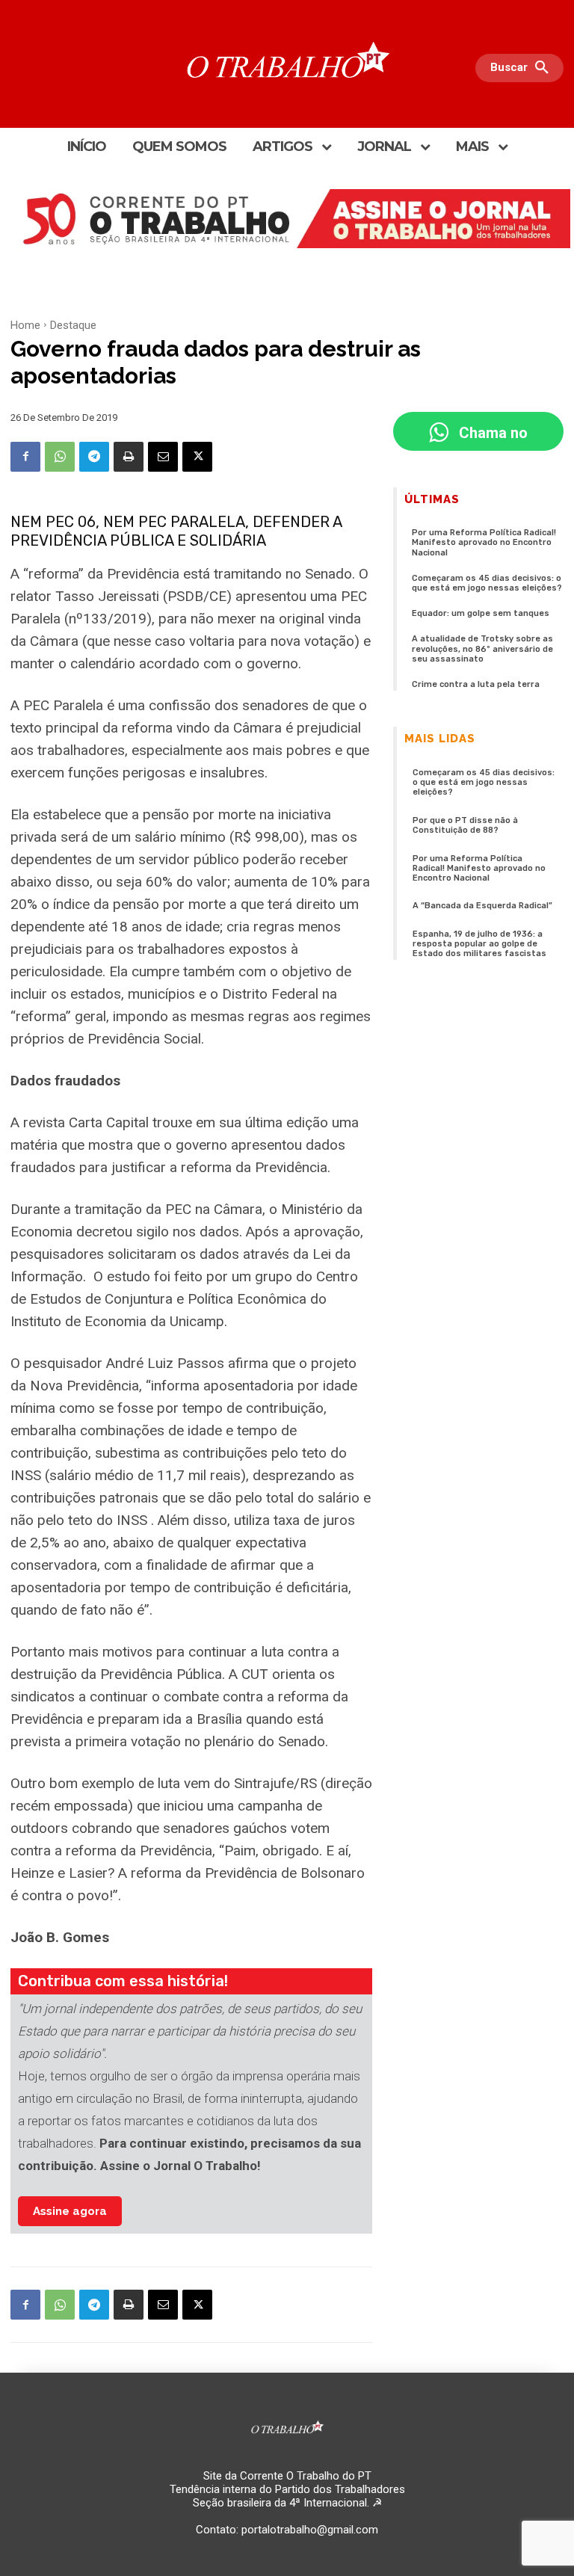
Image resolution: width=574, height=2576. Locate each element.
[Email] (163, 457)
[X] (197, 457)
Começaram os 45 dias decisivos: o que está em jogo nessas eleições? (487, 583)
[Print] (129, 457)
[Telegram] (94, 457)
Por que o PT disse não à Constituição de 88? (465, 825)
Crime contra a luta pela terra (476, 684)
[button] (523, 68)
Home (25, 325)
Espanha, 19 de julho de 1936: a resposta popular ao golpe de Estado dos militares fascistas (479, 944)
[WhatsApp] (60, 457)
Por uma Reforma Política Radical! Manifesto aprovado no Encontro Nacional (484, 542)
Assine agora (70, 2211)
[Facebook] (25, 457)
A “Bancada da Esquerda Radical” (482, 906)
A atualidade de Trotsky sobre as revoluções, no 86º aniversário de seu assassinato (482, 648)
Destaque (73, 325)
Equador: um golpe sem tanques (481, 613)
